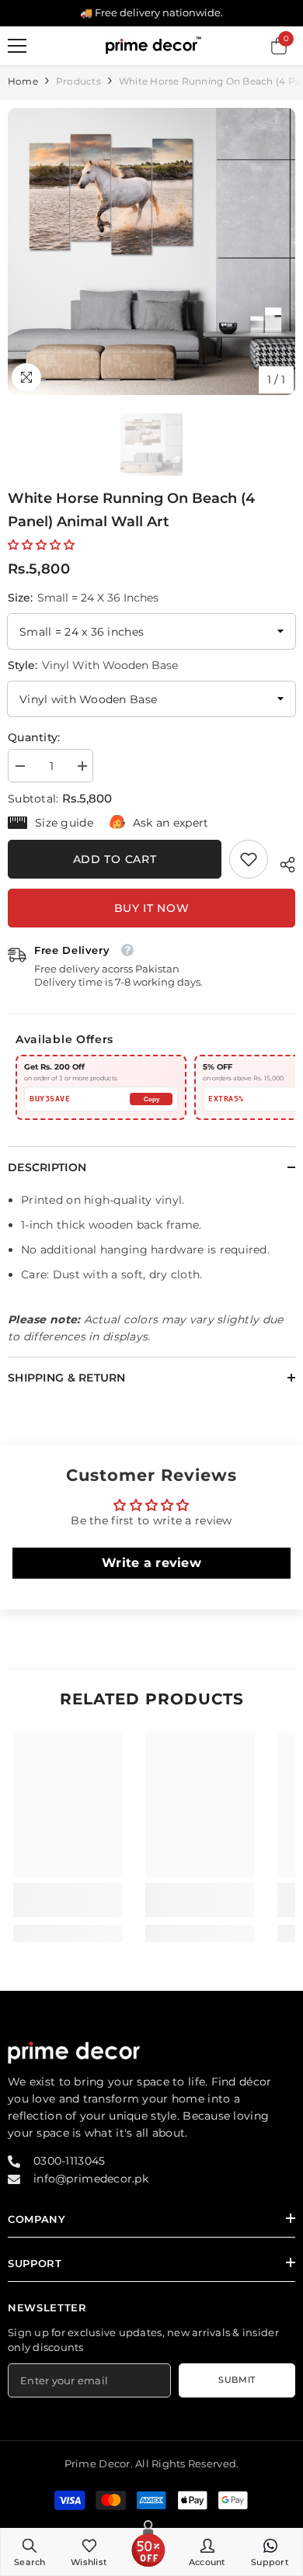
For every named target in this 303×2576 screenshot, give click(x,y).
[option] (151, 251)
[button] (41, 545)
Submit (237, 2380)
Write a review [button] (151, 1563)
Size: (83, 598)
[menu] (17, 46)
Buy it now (152, 908)
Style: (93, 665)
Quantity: (34, 737)
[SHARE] (282, 862)
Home (23, 81)
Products (78, 81)
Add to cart (115, 859)
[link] (249, 859)
